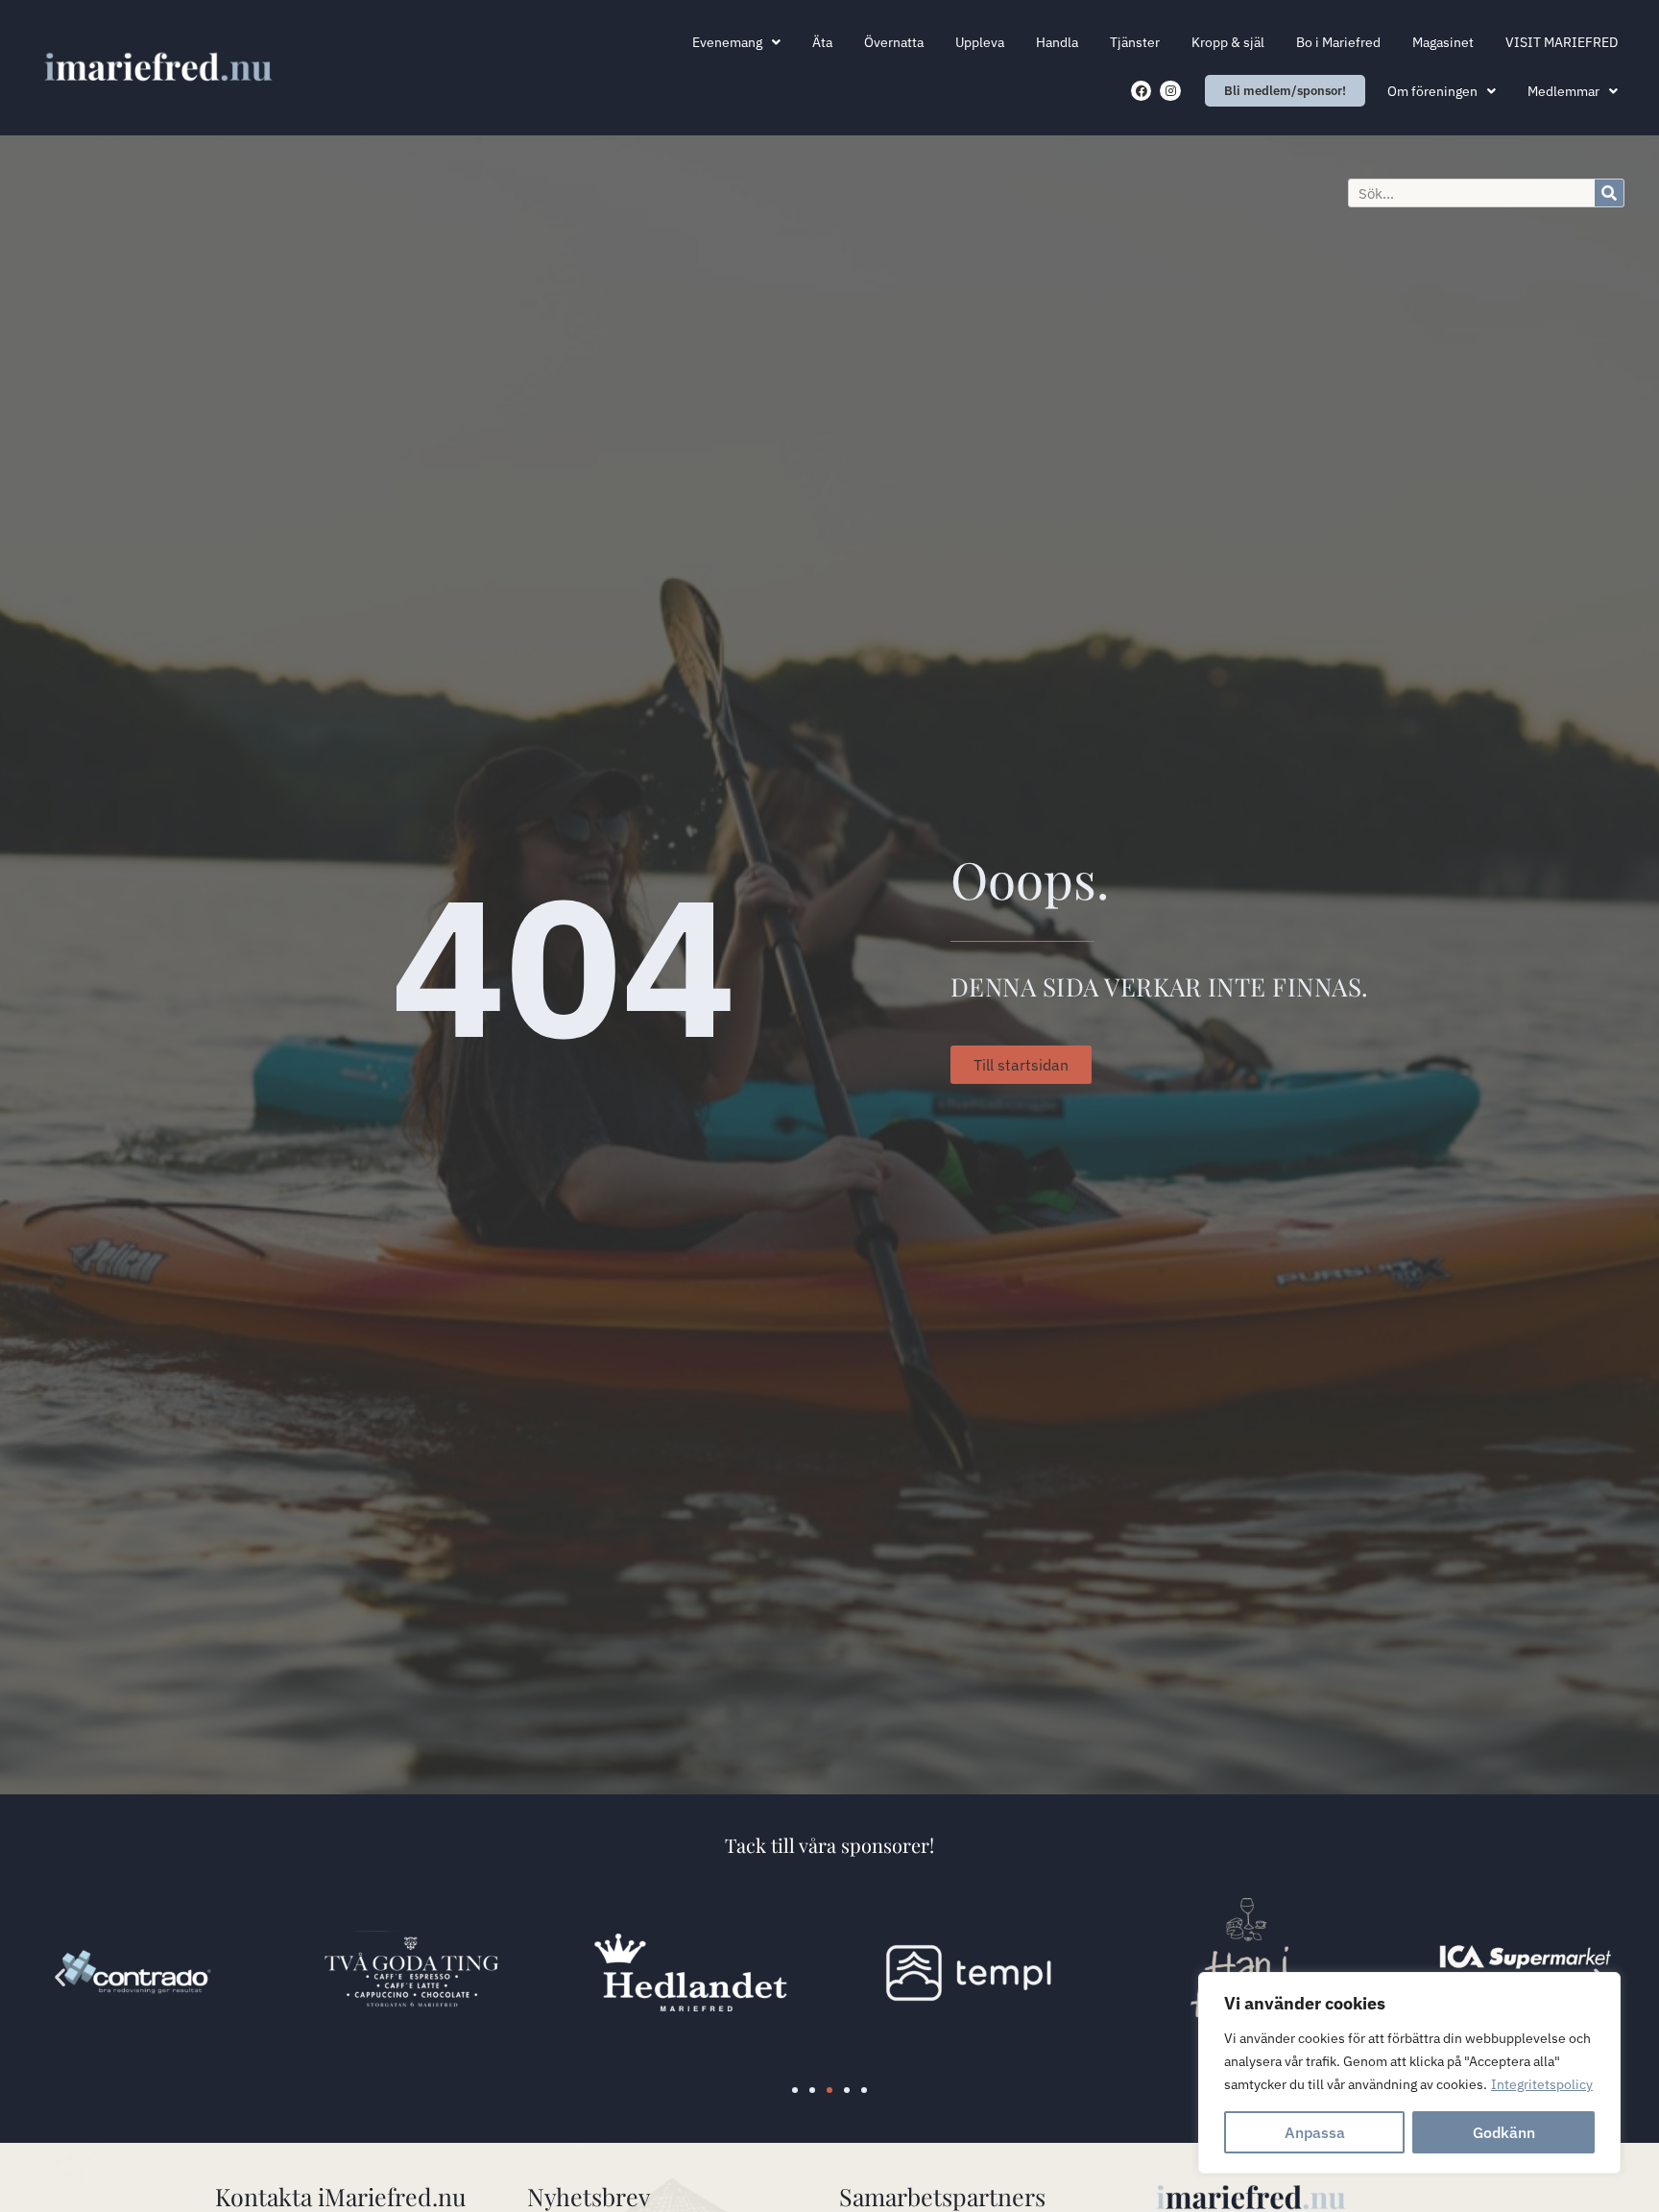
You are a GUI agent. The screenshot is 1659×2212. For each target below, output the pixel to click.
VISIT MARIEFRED (1562, 42)
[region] (1409, 2073)
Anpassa (1315, 2132)
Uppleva (980, 42)
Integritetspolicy (1542, 2084)
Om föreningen (1432, 91)
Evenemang (727, 42)
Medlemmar (1563, 91)
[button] (60, 1976)
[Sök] (1609, 193)
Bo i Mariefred (1338, 42)
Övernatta (894, 42)
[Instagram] (1170, 91)
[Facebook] (1142, 91)
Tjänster (1135, 42)
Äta (822, 42)
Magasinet (1443, 42)
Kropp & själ (1228, 42)
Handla (1057, 42)
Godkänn (1504, 2132)
